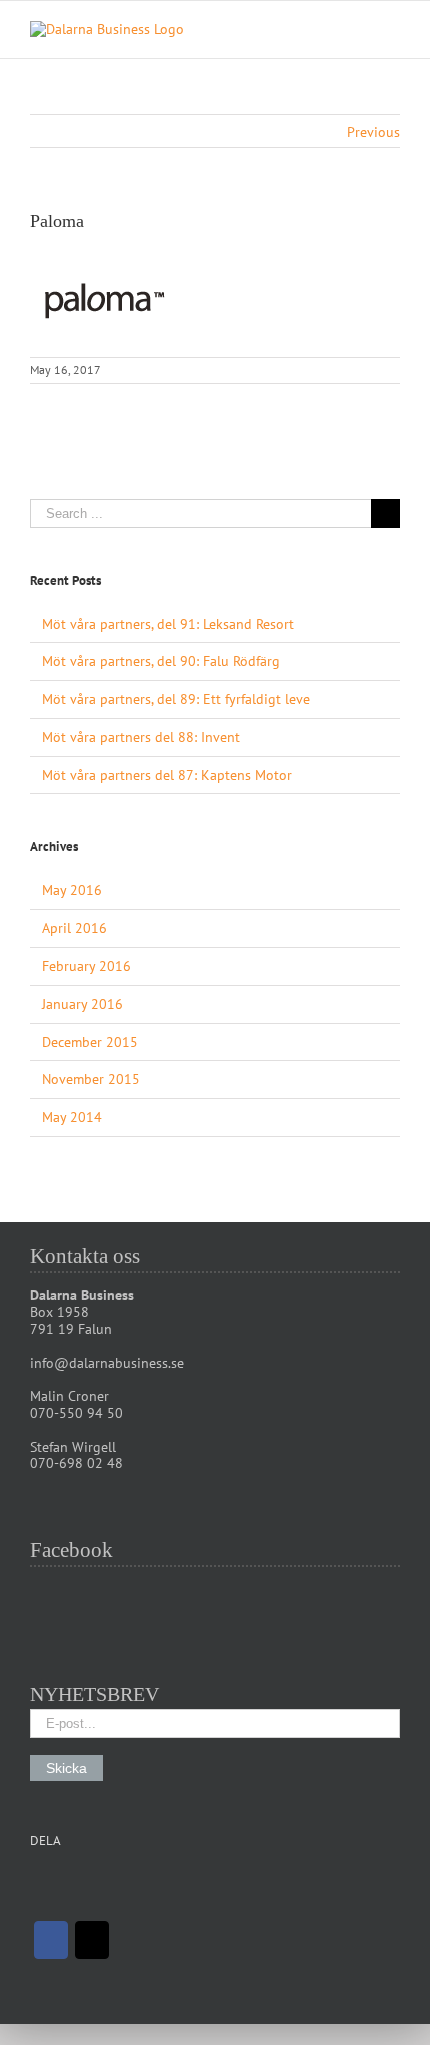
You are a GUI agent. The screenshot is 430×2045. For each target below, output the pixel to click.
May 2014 (72, 1117)
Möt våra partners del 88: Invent (141, 737)
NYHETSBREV (94, 1694)
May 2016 (72, 890)
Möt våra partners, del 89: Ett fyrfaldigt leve (176, 699)
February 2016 (86, 966)
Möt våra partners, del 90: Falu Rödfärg (161, 661)
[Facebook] (51, 1940)
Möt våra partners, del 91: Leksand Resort (168, 624)
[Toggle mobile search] (356, 31)
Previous (373, 132)
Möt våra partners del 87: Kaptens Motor (167, 775)
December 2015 (90, 1042)
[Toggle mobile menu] (392, 31)
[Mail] (92, 1940)
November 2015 (91, 1079)
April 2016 (74, 928)
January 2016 (82, 1004)
